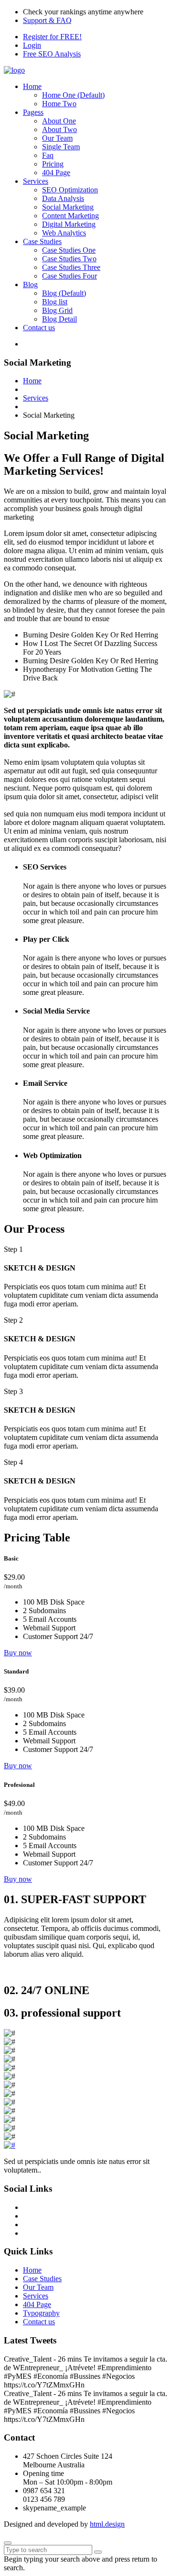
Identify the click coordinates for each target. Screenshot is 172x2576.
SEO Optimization (70, 190)
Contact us (39, 328)
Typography (41, 2313)
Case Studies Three (71, 267)
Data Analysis (63, 198)
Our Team (57, 138)
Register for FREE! (52, 37)
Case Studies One (69, 250)
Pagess (33, 112)
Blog (30, 284)
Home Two (59, 104)
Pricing (53, 164)
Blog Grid (57, 310)
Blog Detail (59, 319)
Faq (48, 155)
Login (32, 45)
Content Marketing (70, 216)
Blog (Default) (64, 293)
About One (59, 121)
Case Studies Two (69, 259)
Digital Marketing (69, 224)
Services (36, 181)
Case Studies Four (70, 276)
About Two (59, 129)
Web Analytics (64, 233)
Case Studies (42, 241)
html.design (107, 2524)
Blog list (55, 302)
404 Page (56, 173)
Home (32, 86)
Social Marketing (68, 207)
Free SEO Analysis (52, 54)
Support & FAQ (47, 20)
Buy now (18, 1653)
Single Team (61, 147)
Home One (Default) (73, 95)
